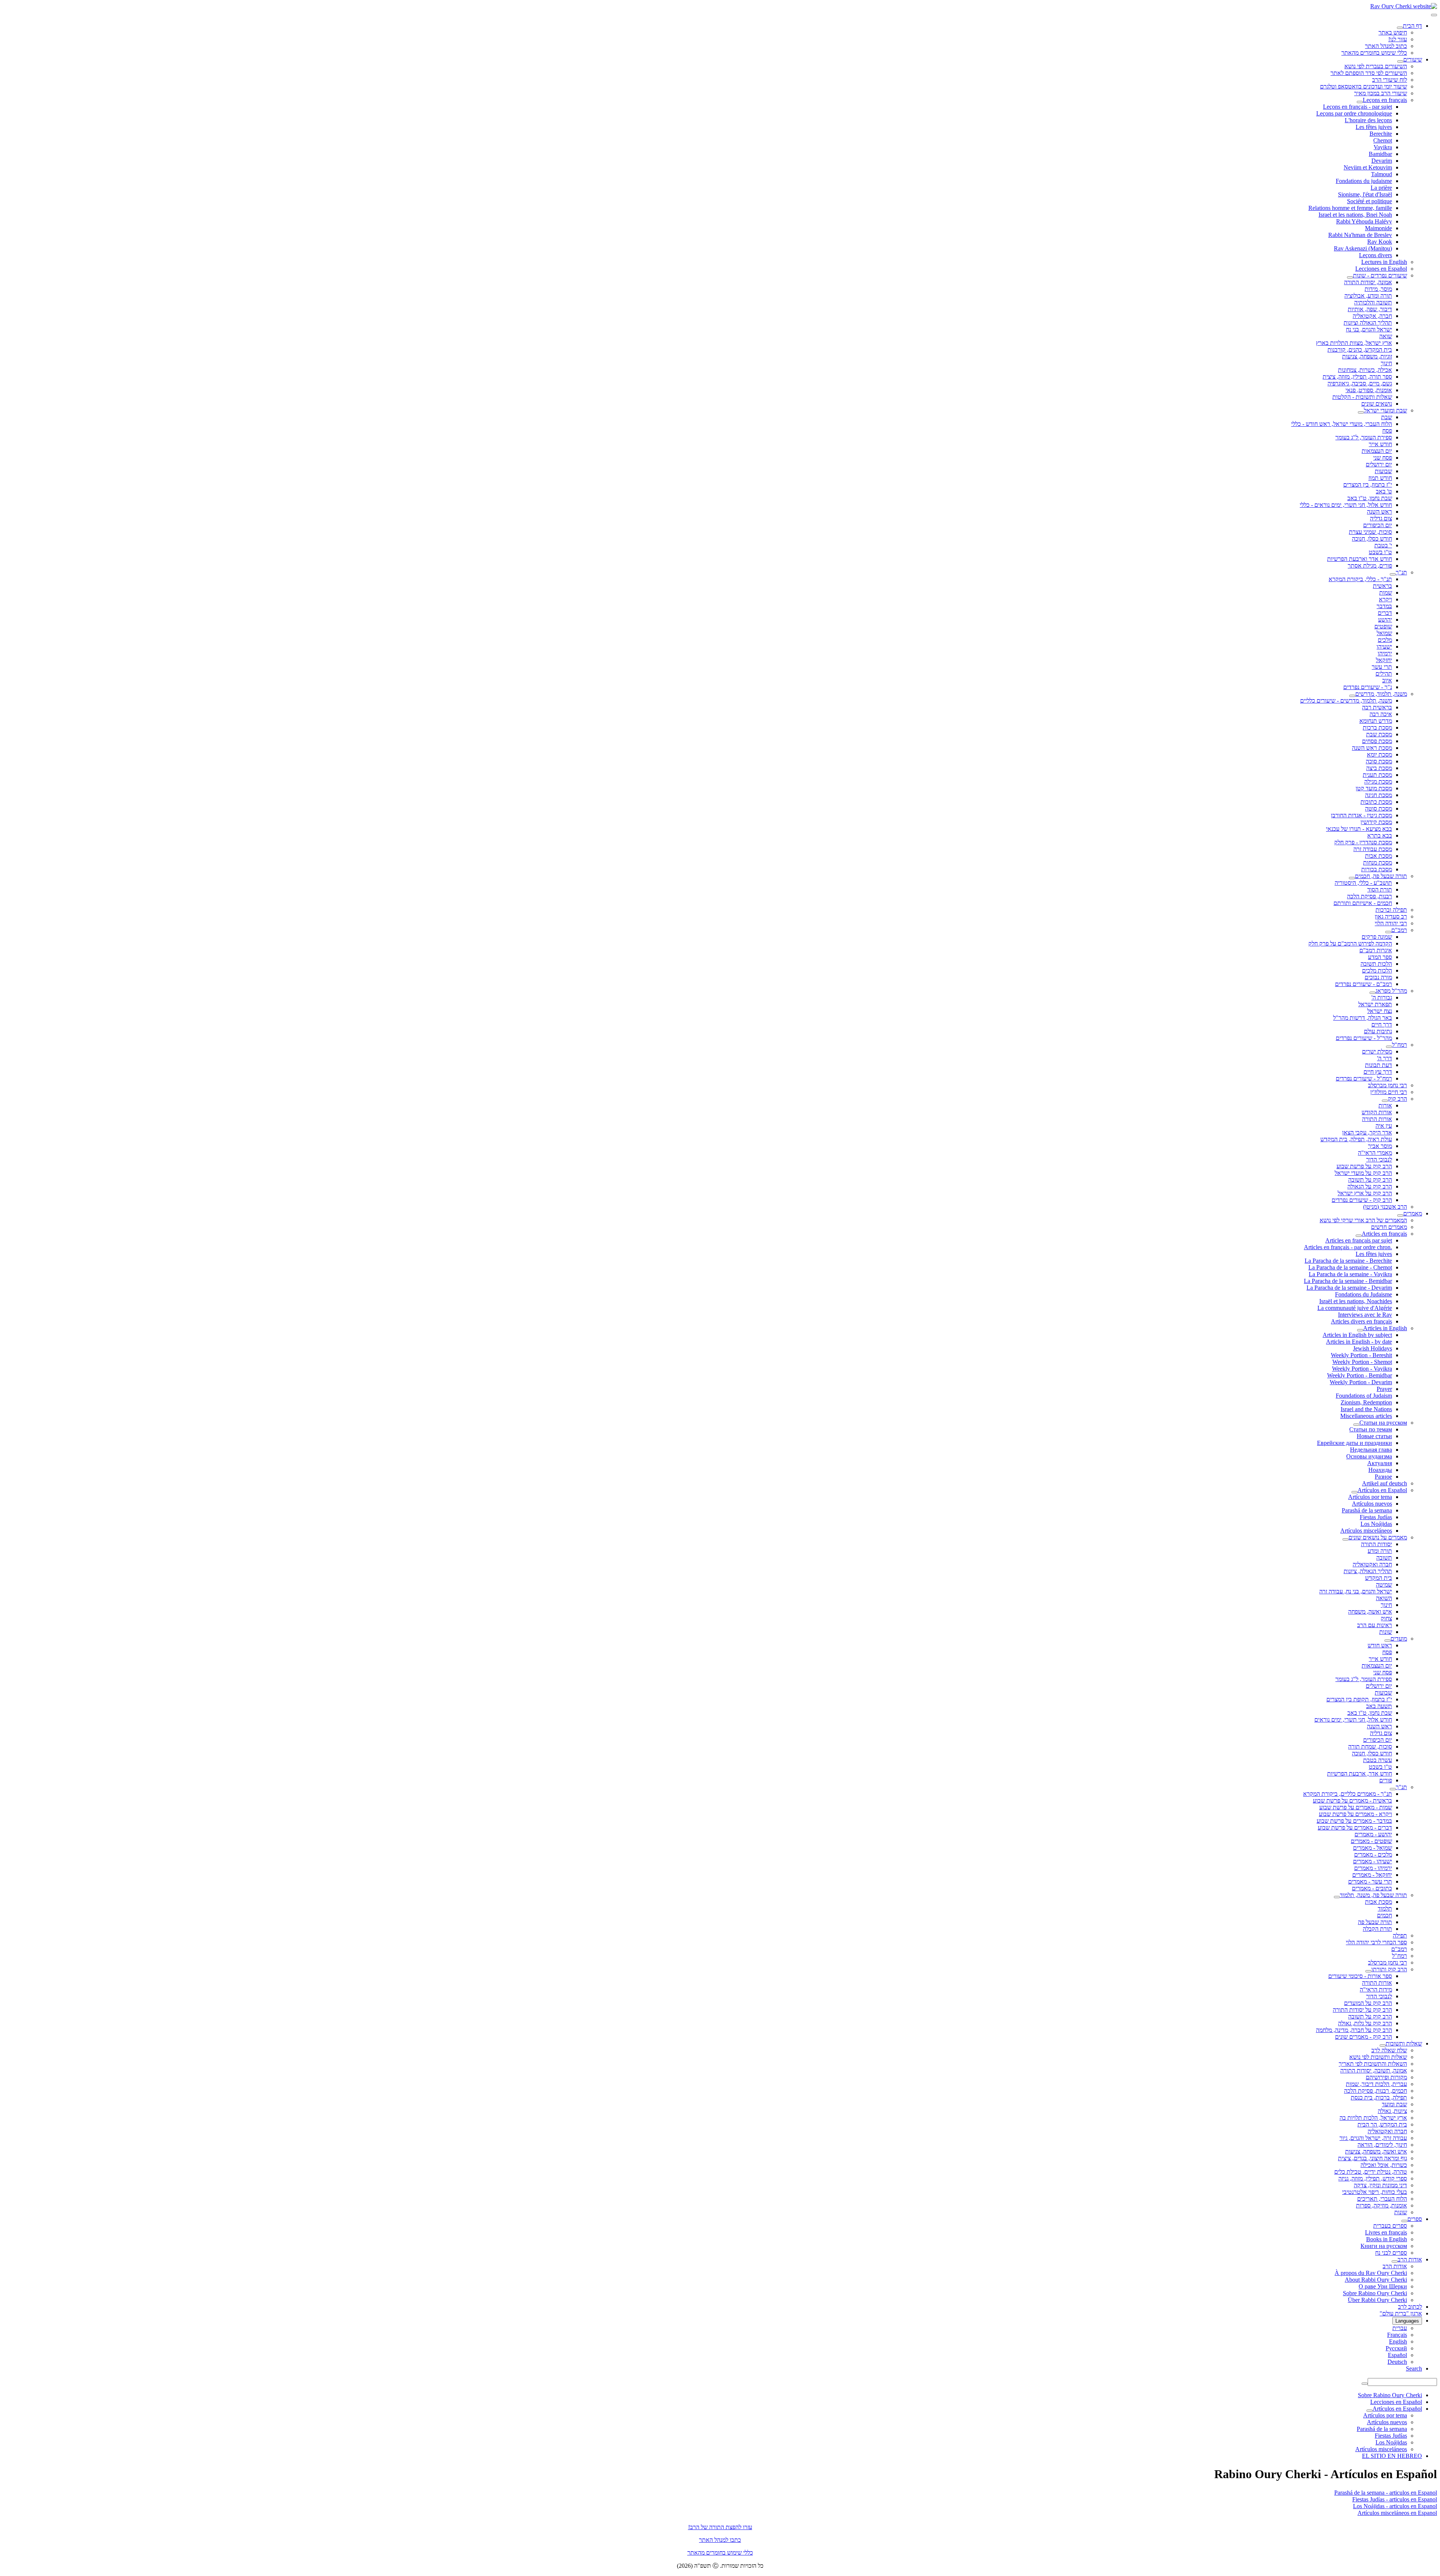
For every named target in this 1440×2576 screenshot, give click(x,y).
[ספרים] (1404, 2221)
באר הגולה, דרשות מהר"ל (1363, 1018)
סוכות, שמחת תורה (1370, 1747)
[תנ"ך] (1393, 574)
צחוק (1386, 1618)
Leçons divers (1375, 255)
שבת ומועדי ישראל (1385, 410)
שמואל (1384, 633)
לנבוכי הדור (1379, 1159)
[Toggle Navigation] (1434, 15)
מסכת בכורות (1377, 869)
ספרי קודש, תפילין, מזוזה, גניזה (1373, 2178)
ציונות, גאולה (1392, 2111)
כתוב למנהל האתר (1386, 46)
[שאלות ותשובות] (1383, 2046)
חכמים (1384, 1915)
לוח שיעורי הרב (1390, 80)
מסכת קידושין (1376, 822)
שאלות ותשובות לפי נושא (1378, 2057)
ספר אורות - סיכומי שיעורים (1360, 1976)
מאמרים (1413, 1213)
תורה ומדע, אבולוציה (1368, 296)
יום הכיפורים (1378, 525)
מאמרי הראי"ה (1375, 1153)
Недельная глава (1371, 1450)
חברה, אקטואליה (1372, 316)
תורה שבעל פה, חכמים (1381, 876)
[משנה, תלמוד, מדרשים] (1352, 696)
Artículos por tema (1370, 1497)
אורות (1385, 1105)
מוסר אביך (1380, 1146)
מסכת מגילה (1378, 781)
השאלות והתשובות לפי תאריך (1373, 2064)
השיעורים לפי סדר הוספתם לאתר (1369, 73)
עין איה (1384, 1126)
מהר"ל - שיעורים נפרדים (1364, 1038)
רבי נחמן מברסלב (1387, 1085)
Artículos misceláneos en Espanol (1397, 2513)
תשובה (1384, 1558)
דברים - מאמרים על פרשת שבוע (1355, 1827)
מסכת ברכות (1377, 728)
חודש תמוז (1380, 478)
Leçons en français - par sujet (1357, 107)
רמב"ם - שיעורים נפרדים (1363, 984)
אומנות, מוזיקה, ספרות (1381, 2205)
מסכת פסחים (1377, 741)
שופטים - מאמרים (1371, 1841)
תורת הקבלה (1377, 1929)
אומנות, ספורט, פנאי (1369, 390)
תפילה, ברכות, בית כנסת (1379, 2097)
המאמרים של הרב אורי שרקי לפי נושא (1363, 1220)
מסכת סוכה (1379, 761)
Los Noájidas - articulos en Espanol (1395, 2506)
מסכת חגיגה (1378, 795)
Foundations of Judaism (1364, 1396)
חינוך (1386, 363)
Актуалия (1380, 1463)
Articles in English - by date (1359, 1342)
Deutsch (1397, 2362)
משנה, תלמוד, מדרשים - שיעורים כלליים (1346, 701)
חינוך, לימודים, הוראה (1382, 2145)
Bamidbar (1380, 154)
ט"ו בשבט (1380, 552)
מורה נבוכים (1378, 977)
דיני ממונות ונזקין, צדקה (1380, 2185)
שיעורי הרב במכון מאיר (1381, 93)
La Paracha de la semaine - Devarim (1349, 1288)
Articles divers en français (1361, 1321)
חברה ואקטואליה (1372, 1564)
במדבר (1384, 606)
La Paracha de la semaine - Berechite (1348, 1261)
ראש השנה (1379, 512)
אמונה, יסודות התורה (1368, 282)
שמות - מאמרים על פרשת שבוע (1356, 1807)
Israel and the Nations (1366, 1409)
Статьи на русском (1383, 1423)
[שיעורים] (1400, 61)
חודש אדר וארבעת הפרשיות (1360, 559)
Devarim (1382, 161)
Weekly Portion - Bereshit (1361, 1355)
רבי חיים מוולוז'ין (1389, 1092)
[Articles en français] (1359, 1236)
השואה (1384, 1598)
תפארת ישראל (1375, 1004)
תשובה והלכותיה (1373, 302)
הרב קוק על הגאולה (1370, 1186)
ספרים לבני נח (1391, 2253)
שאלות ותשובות (1404, 2043)
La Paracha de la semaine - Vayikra (1350, 1274)
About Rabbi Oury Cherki (1376, 2280)
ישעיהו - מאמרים (1372, 1861)
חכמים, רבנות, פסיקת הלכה (1375, 2091)
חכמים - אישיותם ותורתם (1363, 903)
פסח (1387, 431)
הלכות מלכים (1377, 970)
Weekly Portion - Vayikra (1362, 1369)
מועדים (1399, 1639)
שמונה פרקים (1377, 937)
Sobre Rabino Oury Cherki (1375, 2293)
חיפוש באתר (1393, 32)
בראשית (1382, 586)
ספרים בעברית (1390, 2226)
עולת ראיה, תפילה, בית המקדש (1356, 1139)
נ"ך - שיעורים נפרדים (1368, 687)
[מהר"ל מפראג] (1372, 993)
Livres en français (1386, 2232)
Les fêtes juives (1374, 127)
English (1398, 2341)
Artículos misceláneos (1366, 1531)
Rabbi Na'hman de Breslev (1360, 235)
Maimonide (1378, 228)
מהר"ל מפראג (1391, 991)
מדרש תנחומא (1376, 721)
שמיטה (1384, 1585)
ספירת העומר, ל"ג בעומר (1364, 437)
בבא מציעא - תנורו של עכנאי (1359, 829)
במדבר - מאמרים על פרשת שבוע (1354, 1821)
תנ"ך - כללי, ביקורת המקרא (1360, 579)
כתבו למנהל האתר (720, 2540)
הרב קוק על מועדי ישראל (1363, 1173)
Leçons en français (1385, 100)
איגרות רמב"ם (1376, 950)
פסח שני (1383, 458)
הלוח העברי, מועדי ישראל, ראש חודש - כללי (1342, 424)
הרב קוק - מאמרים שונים (1363, 2037)
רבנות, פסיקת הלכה (1369, 896)
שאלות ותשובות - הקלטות (1362, 397)
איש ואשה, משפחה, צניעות (1376, 2151)
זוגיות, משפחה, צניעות (1367, 356)
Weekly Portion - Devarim (1361, 1382)
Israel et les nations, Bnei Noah (1355, 215)
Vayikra (1383, 147)
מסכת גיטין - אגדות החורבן (1361, 815)
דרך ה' (1384, 1058)
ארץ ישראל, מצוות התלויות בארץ (1354, 343)
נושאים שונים (1377, 404)
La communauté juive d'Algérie (1355, 1308)
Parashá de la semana (1367, 1510)
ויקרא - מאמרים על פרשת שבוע (1355, 1814)
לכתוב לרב (1410, 2307)
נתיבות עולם (1378, 1031)
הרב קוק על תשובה (1370, 1180)
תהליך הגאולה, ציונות (1368, 1571)
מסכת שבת (1379, 734)
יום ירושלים (1379, 464)
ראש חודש (1380, 1645)
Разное (1383, 1477)
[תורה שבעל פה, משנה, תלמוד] (1337, 1897)
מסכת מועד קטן (1374, 788)
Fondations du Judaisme (1363, 1294)
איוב (1387, 680)
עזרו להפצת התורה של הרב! (720, 2527)
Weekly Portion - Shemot (1362, 1362)
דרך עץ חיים (1378, 1072)
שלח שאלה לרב (1389, 2050)
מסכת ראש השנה (1372, 748)
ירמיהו (1385, 653)
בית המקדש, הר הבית (1382, 2124)
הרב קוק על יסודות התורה (1362, 2010)
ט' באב (1384, 491)
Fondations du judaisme (1364, 181)
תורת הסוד (1380, 889)
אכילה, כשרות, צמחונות (1365, 370)
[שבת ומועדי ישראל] (1361, 412)
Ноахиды (1380, 1470)
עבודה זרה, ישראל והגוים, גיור (1373, 2138)
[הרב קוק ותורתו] (1368, 1971)
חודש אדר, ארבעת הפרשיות (1360, 1774)
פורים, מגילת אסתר (1370, 566)
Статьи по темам (1371, 1429)
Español (1397, 2355)
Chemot (1383, 140)
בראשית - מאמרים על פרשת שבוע (1352, 1801)
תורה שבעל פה (1375, 1922)
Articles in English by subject (1357, 1335)
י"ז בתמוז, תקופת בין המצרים (1359, 1699)
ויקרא (1385, 599)
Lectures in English (1384, 262)
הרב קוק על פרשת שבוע (1364, 1166)
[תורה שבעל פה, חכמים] (1352, 878)
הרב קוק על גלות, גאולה (1365, 2023)
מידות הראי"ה (1376, 1989)
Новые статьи (1374, 1436)
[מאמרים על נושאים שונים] (1345, 1539)
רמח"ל (1399, 1045)
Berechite (1381, 134)
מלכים (1385, 640)
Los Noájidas (1376, 1524)
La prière (1381, 188)
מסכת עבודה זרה (1373, 849)
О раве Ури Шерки (1383, 2286)
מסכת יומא (1379, 755)
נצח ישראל (1380, 1011)
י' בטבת (1383, 545)
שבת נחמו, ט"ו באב (1370, 498)
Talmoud (1381, 174)
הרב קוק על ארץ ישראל (1365, 1193)
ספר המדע (1380, 957)
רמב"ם (1399, 930)
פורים (1386, 1780)
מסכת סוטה (1378, 808)
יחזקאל (1384, 660)
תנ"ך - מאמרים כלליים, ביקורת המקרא (1348, 1794)
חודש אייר (1380, 444)
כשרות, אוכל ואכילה (1384, 2165)
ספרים (1415, 2219)
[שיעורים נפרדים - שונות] (1350, 277)
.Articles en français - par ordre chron (1348, 1247)
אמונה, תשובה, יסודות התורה (1374, 2070)
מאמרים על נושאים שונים (1378, 1537)
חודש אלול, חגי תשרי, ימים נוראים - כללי (1346, 505)
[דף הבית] (1400, 28)
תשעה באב (1379, 1706)
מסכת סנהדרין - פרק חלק (1363, 842)
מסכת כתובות (1376, 802)
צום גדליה (1381, 518)
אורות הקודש (1377, 1112)
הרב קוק (1397, 1099)
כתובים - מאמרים (1372, 1888)
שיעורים (1413, 59)
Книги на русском (1384, 2246)
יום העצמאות (1377, 451)
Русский (1396, 2348)
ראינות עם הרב (1375, 1625)
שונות (1386, 1632)
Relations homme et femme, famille (1350, 208)
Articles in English (1385, 1328)
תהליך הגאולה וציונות (1368, 323)
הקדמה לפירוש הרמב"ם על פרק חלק (1350, 943)
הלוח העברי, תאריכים (1382, 2199)
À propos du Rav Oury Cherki (1371, 2273)
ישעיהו (1384, 647)
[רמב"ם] (1388, 932)
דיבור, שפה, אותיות (1370, 309)
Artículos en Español (1382, 1490)
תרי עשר (1382, 667)
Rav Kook (1380, 242)
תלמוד (1385, 1908)
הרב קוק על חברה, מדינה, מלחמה (1354, 2030)
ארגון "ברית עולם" (1401, 2313)
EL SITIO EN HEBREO (1392, 2456)
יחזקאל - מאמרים (1372, 1875)
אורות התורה (1377, 1119)
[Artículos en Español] (1354, 1492)
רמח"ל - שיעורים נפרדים (1364, 1078)
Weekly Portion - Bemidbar (1360, 1375)
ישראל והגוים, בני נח (1369, 329)
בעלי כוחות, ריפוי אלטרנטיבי (1375, 2192)
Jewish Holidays (1372, 1348)
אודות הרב (1410, 2259)
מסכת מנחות (1378, 862)
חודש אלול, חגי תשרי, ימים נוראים (1353, 1720)
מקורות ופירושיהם (1386, 2077)
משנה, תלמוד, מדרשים (1381, 694)
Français (1397, 2335)
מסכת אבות (1378, 856)
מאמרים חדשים (1389, 1227)
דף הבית (1412, 26)
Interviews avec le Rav (1365, 1315)
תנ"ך (1401, 572)
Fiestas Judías (1376, 1517)
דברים (1385, 613)
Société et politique (1369, 201)
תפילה (1400, 1935)
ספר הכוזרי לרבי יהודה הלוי (1376, 1942)
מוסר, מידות (1378, 289)
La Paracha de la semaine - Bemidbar (1348, 1281)
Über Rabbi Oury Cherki (1377, 2300)
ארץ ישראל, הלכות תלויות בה (1373, 2118)
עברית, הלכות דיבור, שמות (1376, 2084)
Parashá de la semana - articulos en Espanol (1386, 2493)
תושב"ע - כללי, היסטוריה (1363, 883)
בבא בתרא (1380, 835)
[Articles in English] (1360, 1330)
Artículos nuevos (1372, 1504)
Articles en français (1384, 1234)
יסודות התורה (1376, 1544)
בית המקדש (1378, 1578)
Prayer (1384, 1389)
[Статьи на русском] (1356, 1425)
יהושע (1385, 620)
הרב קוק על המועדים (1368, 2003)
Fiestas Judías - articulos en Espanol (1395, 2499)
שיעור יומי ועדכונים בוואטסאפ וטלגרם (1363, 86)
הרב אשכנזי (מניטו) (1385, 1207)
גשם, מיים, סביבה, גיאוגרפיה (1360, 383)
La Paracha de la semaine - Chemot (1350, 1267)
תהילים (1384, 674)
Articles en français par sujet (1359, 1240)
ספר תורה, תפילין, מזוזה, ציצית (1357, 377)
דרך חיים (1382, 1024)
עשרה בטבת (1378, 1760)
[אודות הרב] (1395, 2261)
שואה (1386, 336)
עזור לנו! (1398, 39)
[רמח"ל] (1389, 1047)
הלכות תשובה (1376, 964)
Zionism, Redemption (1366, 1402)
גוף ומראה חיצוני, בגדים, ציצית (1372, 2158)
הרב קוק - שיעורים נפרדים (1362, 1200)
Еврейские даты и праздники (1354, 1443)
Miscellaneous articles (1366, 1416)
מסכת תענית (1377, 775)
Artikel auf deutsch (1384, 1483)
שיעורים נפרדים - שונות (1380, 275)
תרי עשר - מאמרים (1370, 1881)
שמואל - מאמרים (1372, 1848)
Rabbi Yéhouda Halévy (1364, 221)
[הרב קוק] (1385, 1101)
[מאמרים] (1400, 1215)
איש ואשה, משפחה (1370, 1612)
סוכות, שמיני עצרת (1370, 532)
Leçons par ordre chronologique (1354, 113)
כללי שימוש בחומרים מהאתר (1374, 53)
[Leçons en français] (1360, 102)
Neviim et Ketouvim (1368, 167)
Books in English (1387, 2239)
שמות (1386, 593)
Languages (1407, 2321)
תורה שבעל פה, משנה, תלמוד (1373, 1895)
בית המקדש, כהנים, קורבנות (1360, 350)
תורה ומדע (1380, 1551)
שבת (1387, 417)
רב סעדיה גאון (1391, 916)
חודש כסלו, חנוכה (1372, 539)
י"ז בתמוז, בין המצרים (1368, 485)
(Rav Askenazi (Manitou (1363, 248)
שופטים (1383, 626)
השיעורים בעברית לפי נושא (1376, 66)
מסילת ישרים (1377, 1051)
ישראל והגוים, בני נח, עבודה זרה (1356, 1591)
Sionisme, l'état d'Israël (1365, 194)
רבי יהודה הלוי (1391, 923)
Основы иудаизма (1369, 1456)
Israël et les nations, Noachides (1356, 1301)
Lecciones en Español (1381, 269)
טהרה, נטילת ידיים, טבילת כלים (1371, 2172)
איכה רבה (1381, 714)
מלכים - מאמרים (1373, 1854)
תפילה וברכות (1391, 910)
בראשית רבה (1377, 707)
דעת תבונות (1378, 1065)
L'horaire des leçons (1368, 120)
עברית (1400, 2328)
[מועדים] (1387, 1641)
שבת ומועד (1394, 2104)
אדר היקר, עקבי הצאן (1367, 1132)
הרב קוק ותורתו (1389, 1969)
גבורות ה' (1382, 997)
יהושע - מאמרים (1373, 1834)
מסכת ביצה (1379, 768)
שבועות (1383, 471)
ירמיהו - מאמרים (1373, 1868)
